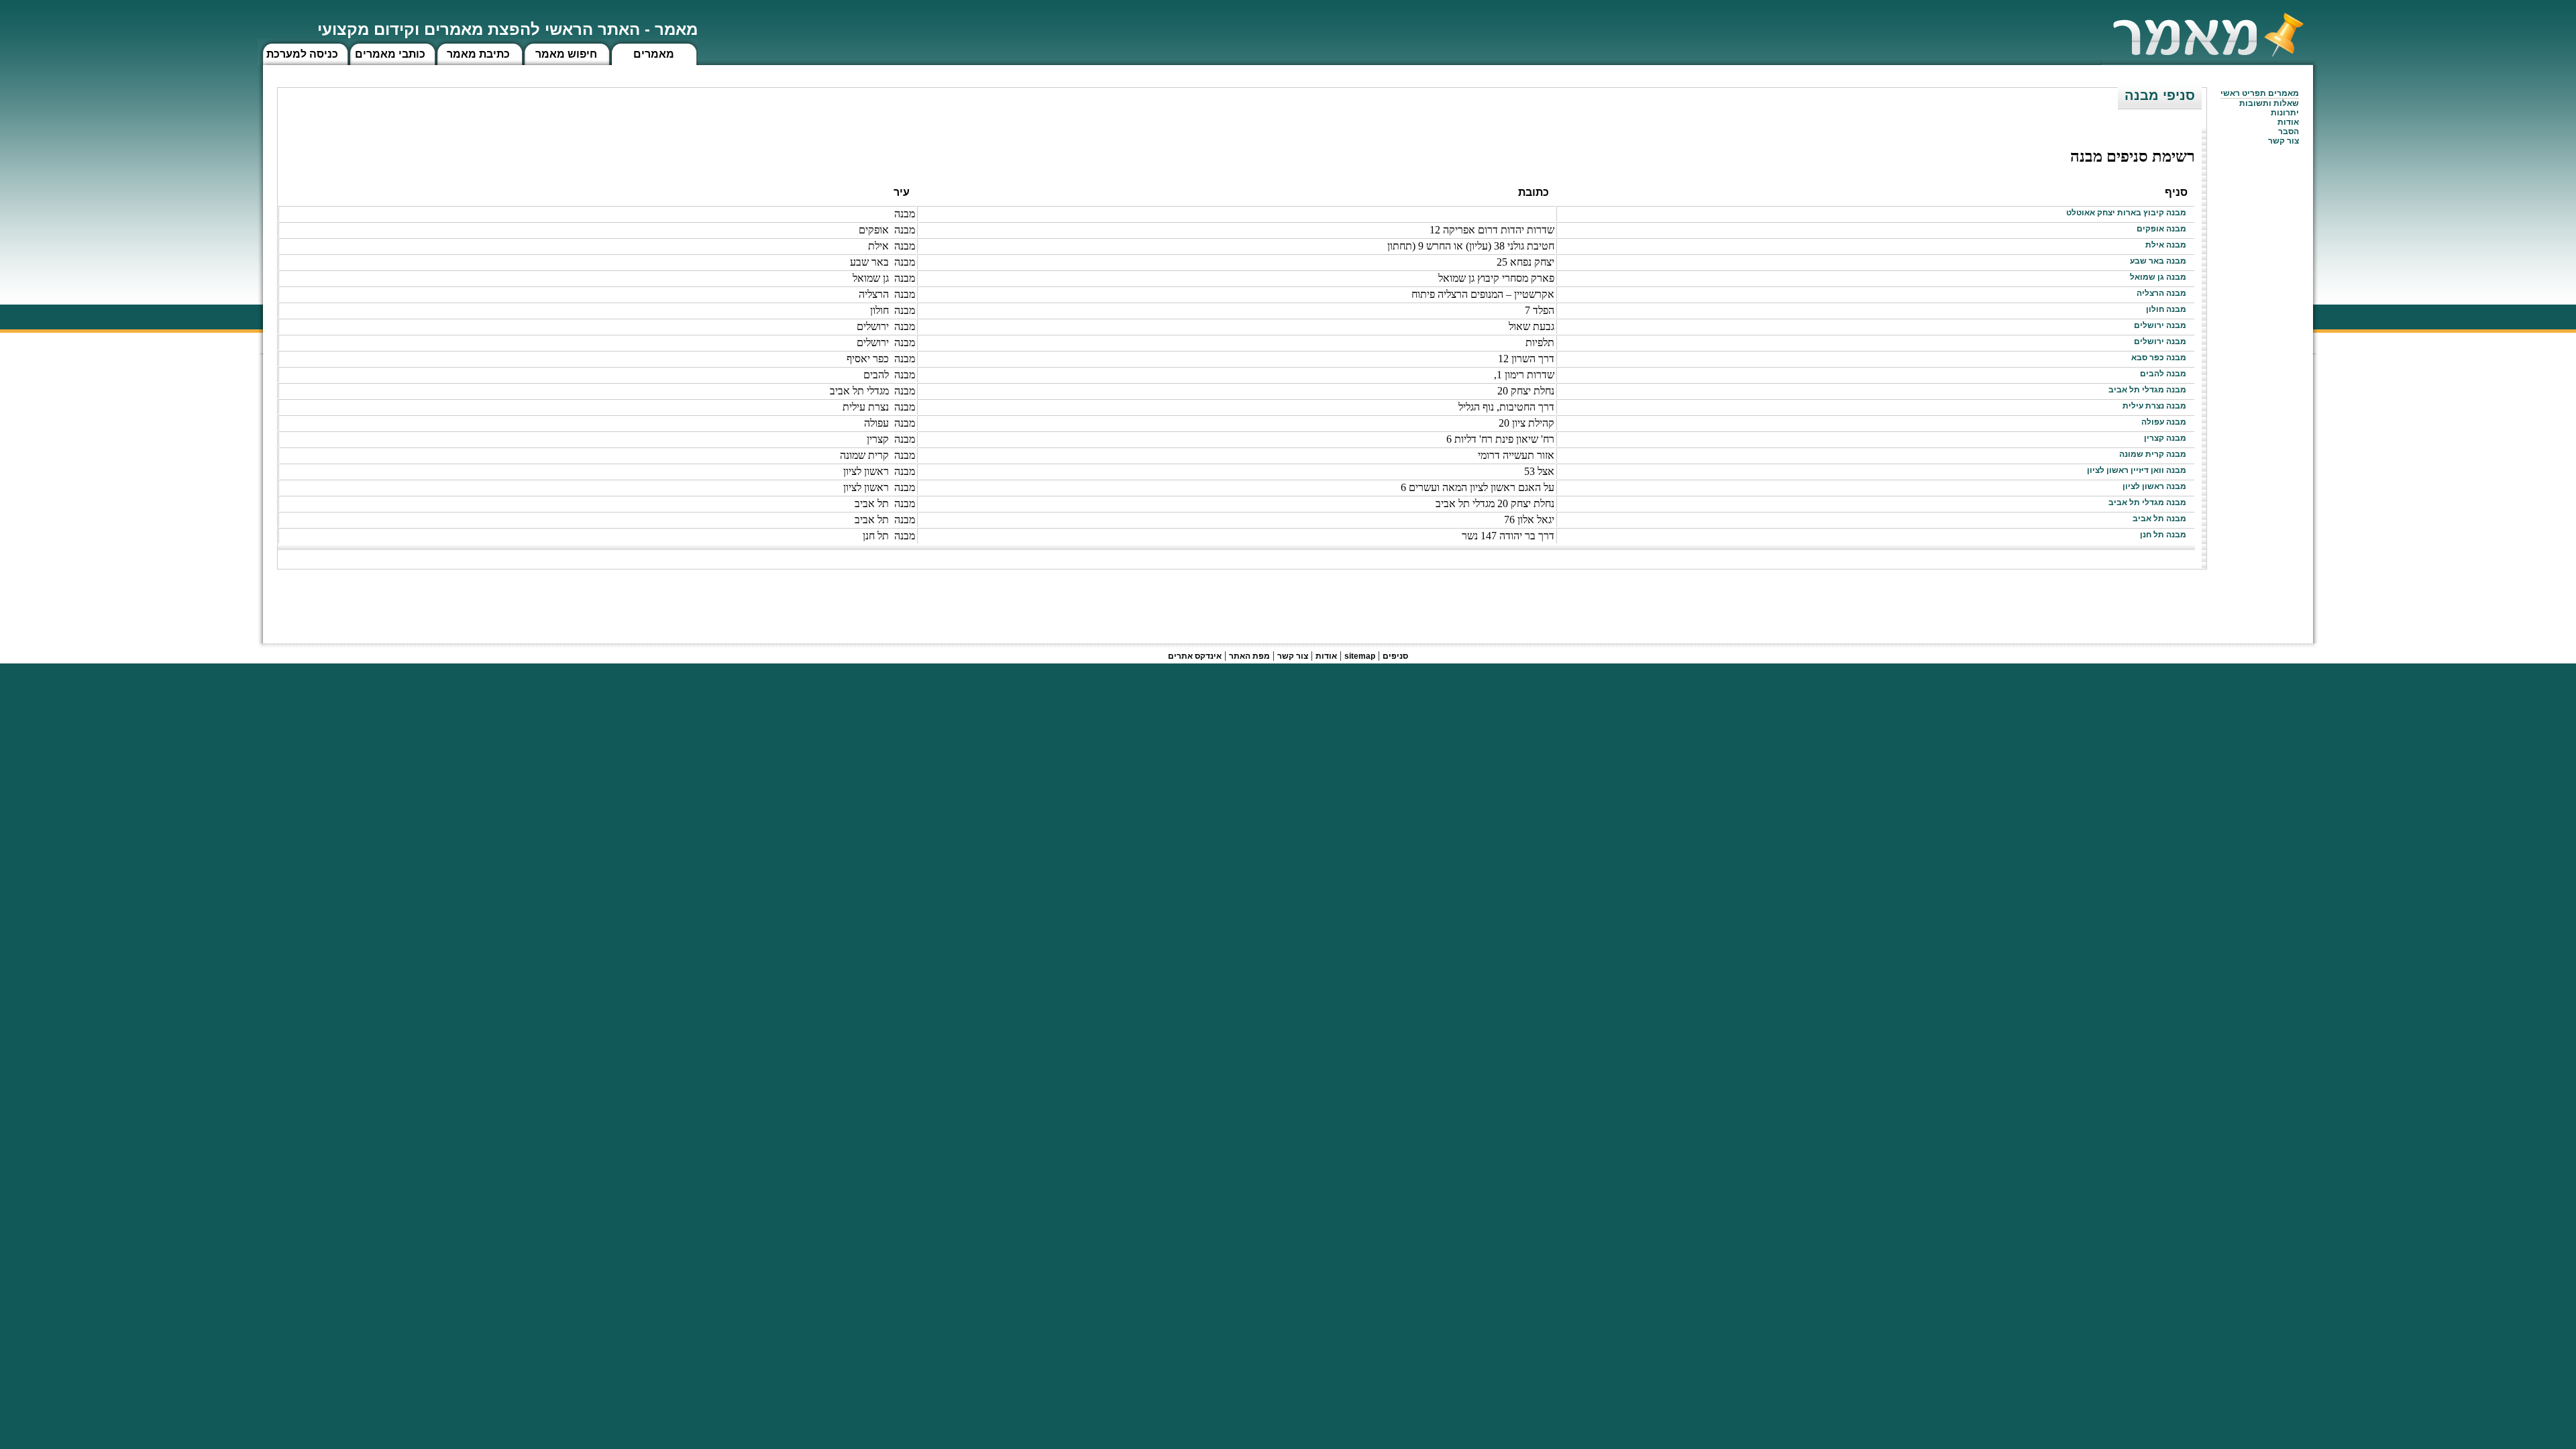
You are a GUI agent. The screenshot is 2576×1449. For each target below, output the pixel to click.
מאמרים (654, 54)
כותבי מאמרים (390, 54)
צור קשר (1293, 656)
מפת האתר (1249, 656)
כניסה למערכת (302, 54)
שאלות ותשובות (2269, 103)
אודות (2288, 122)
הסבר (2289, 131)
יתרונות (2285, 113)
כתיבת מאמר (478, 54)
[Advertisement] (1963, 600)
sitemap (1360, 656)
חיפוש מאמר (566, 54)
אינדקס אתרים (1195, 656)
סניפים (1395, 656)
